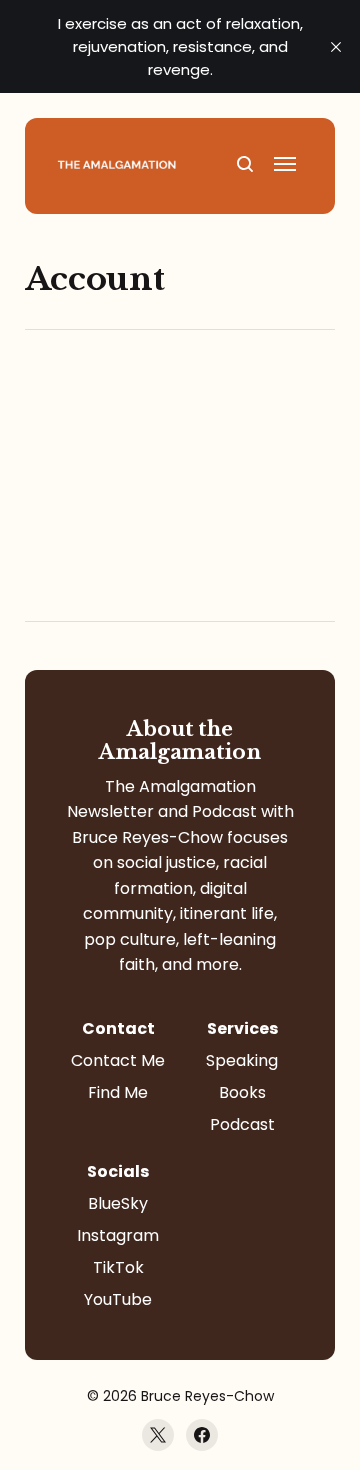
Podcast (242, 1124)
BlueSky (118, 1203)
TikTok (118, 1267)
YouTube (118, 1299)
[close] (336, 47)
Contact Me (118, 1060)
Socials (118, 1171)
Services (242, 1028)
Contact (118, 1028)
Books (242, 1092)
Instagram (118, 1235)
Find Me (118, 1092)
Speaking (242, 1060)
